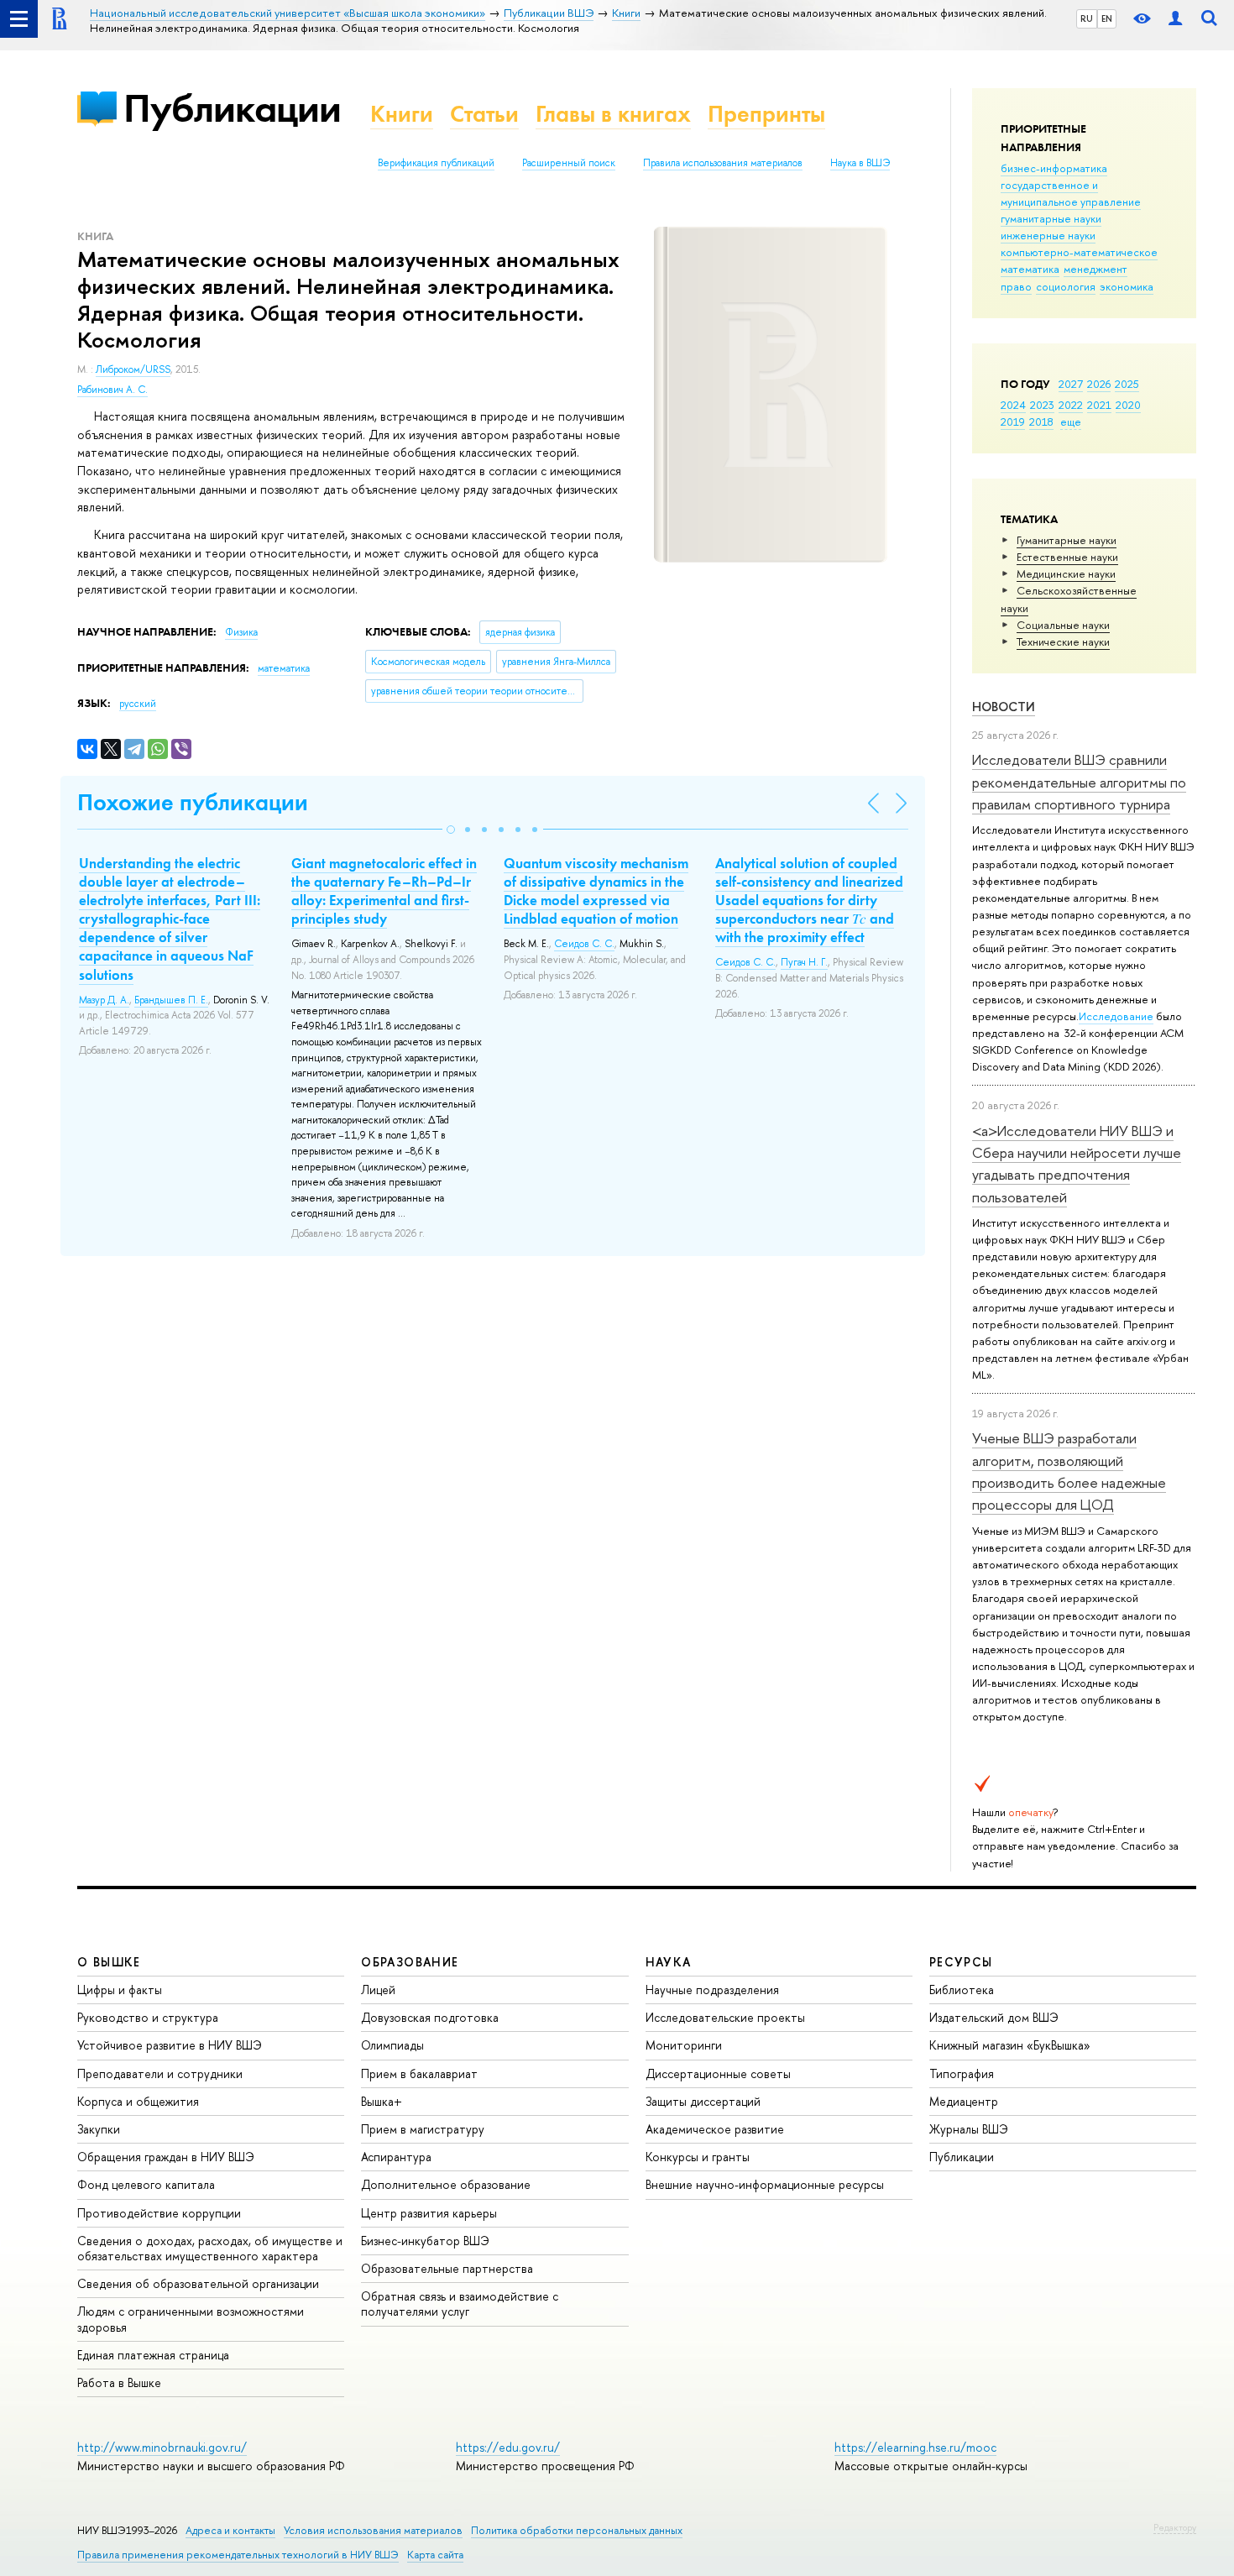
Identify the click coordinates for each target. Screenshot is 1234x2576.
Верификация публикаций (436, 163)
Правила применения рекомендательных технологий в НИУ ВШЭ (238, 2555)
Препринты (766, 114)
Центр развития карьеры (429, 2213)
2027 (1071, 384)
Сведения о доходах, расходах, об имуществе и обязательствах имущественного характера (210, 2248)
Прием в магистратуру (423, 2129)
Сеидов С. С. (584, 944)
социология (1066, 286)
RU (1087, 18)
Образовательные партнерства (447, 2268)
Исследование (1116, 1016)
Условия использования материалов (373, 2530)
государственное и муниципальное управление (1071, 193)
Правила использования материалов (723, 163)
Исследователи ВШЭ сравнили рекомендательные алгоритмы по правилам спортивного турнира (1079, 782)
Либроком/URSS (133, 369)
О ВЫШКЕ (109, 1962)
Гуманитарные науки (1067, 540)
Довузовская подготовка (430, 2017)
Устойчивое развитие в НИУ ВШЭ (170, 2045)
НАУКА (669, 1962)
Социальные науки (1063, 625)
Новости (1004, 707)
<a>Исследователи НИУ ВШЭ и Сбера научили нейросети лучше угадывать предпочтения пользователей (1077, 1164)
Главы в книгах (613, 114)
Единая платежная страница (153, 2355)
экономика (1127, 286)
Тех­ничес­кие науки (1063, 641)
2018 (1041, 421)
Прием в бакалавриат (419, 2073)
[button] (451, 830)
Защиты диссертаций (703, 2101)
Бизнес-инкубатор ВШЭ (425, 2241)
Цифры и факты (120, 1990)
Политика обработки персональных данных (577, 2530)
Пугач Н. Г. (804, 962)
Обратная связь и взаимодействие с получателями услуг (460, 2304)
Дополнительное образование (446, 2184)
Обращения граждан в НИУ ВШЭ (166, 2157)
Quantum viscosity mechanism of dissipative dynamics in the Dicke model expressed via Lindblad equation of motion (596, 891)
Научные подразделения (712, 1990)
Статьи (484, 114)
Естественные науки (1067, 557)
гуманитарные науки (1051, 218)
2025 (1127, 384)
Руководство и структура (148, 2017)
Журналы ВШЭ (969, 2129)
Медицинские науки (1066, 573)
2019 (1013, 421)
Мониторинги (684, 2045)
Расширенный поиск (569, 163)
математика (1030, 269)
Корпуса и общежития (138, 2101)
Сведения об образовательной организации (198, 2283)
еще (1071, 421)
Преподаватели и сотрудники (160, 2073)
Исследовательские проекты (725, 2017)
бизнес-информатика (1054, 168)
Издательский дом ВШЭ (994, 2017)
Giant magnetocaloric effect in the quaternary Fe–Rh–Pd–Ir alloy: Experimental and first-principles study (384, 891)
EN (1107, 18)
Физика (241, 632)
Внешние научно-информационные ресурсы (765, 2184)
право (1016, 286)
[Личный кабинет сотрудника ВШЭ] (1175, 19)
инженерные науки (1048, 235)
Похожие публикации (193, 802)
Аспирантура (396, 2157)
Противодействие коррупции (159, 2213)
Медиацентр (964, 2101)
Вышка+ (382, 2101)
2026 (1099, 384)
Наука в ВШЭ (860, 163)
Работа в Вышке (119, 2382)
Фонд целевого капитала (146, 2184)
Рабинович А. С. (112, 390)
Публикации (232, 108)
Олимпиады (392, 2045)
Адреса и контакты (230, 2530)
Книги (402, 114)
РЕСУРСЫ (961, 1962)
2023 (1042, 405)
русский (138, 704)
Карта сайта (435, 2555)
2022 (1071, 405)
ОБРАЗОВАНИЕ (410, 1962)
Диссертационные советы (718, 2073)
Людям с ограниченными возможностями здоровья (191, 2319)
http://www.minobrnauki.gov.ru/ (162, 2447)
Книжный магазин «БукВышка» (1010, 2045)
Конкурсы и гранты (698, 2157)
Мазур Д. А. (104, 1000)
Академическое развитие (715, 2129)
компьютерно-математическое (1079, 252)
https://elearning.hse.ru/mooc (915, 2447)
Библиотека (962, 1990)
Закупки (99, 2129)
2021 (1099, 405)
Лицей (378, 1990)
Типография (962, 2073)
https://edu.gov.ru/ (508, 2447)
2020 (1128, 405)
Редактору (1175, 2527)
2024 (1013, 405)
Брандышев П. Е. (171, 1000)
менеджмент (1095, 269)
